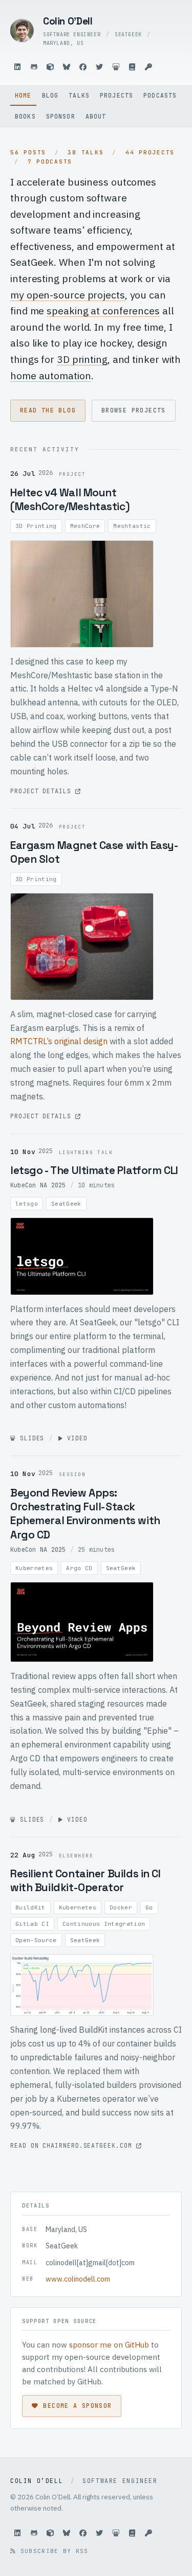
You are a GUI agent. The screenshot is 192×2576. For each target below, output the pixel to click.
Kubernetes (34, 1568)
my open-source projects (68, 295)
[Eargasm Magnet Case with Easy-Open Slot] (82, 947)
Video (75, 1438)
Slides (30, 1438)
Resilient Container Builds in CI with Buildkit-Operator (86, 1880)
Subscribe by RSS (52, 2551)
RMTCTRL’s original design (59, 1041)
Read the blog (48, 410)
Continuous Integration (104, 1924)
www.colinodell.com (78, 2279)
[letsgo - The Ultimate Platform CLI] (82, 1256)
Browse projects (134, 410)
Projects (116, 95)
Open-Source (36, 1940)
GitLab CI (32, 1924)
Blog (50, 95)
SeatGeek (66, 1204)
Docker (121, 1907)
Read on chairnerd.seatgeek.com (73, 2145)
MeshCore (85, 526)
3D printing (82, 359)
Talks (79, 95)
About (96, 116)
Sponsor (61, 116)
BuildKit (30, 1907)
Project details (43, 791)
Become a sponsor (77, 2406)
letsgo (27, 1204)
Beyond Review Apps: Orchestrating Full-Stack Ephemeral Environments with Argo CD (85, 1514)
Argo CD (79, 1568)
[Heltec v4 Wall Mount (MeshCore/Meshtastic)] (82, 594)
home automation (51, 375)
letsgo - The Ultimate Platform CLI (94, 1170)
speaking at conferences (103, 310)
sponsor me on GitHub (109, 2345)
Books (25, 116)
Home (23, 95)
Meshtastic (132, 526)
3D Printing (36, 526)
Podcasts (160, 95)
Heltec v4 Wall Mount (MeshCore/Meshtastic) (70, 499)
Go (149, 1907)
